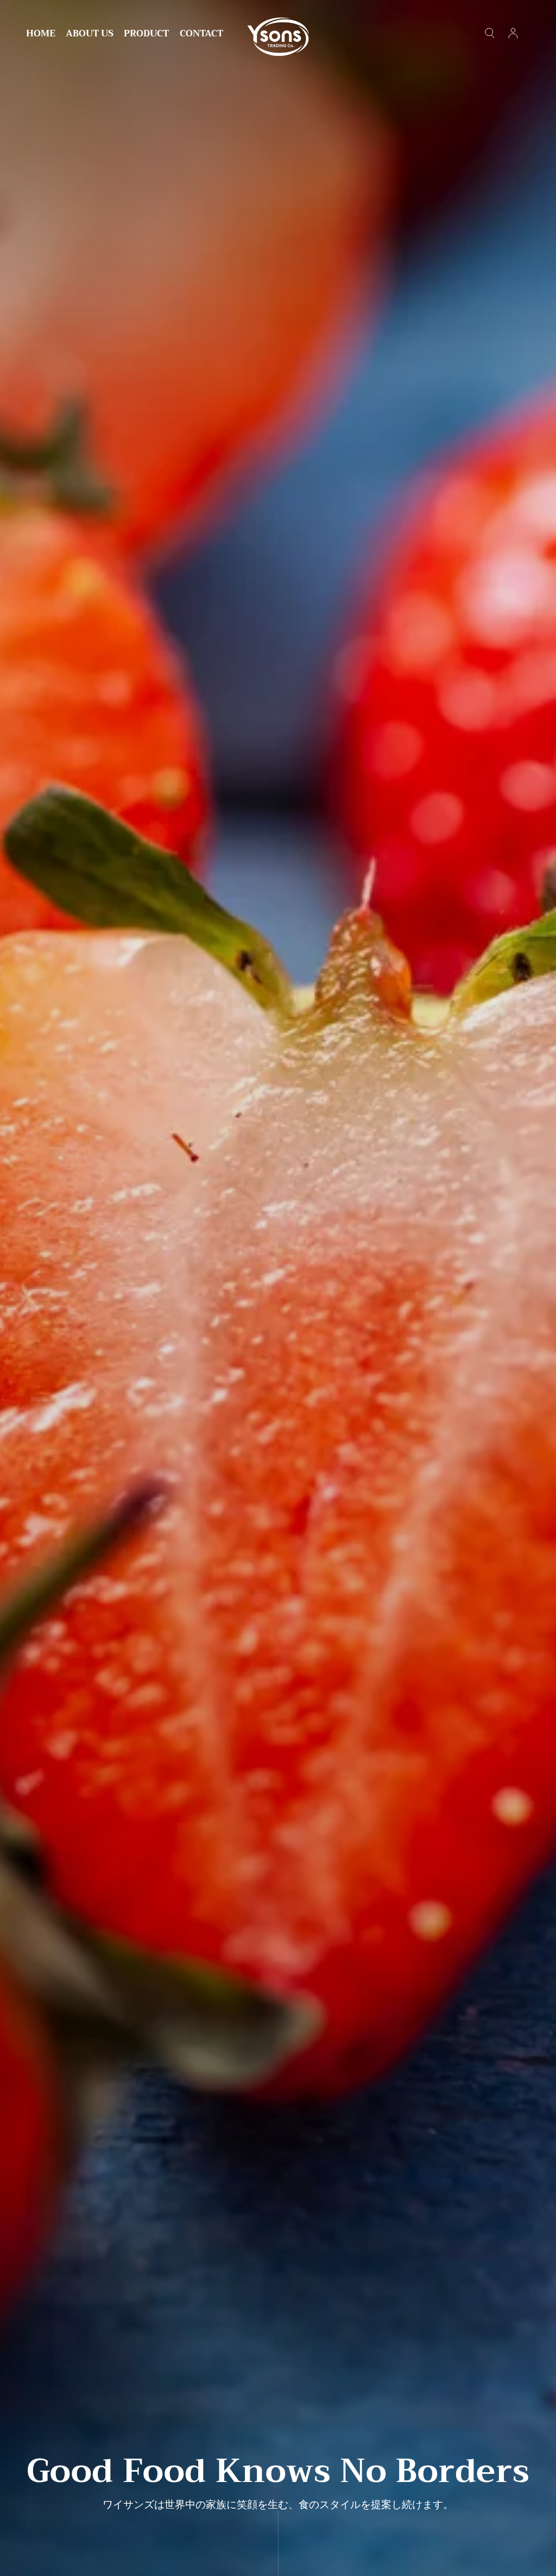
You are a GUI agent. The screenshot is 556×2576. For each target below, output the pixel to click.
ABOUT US (90, 35)
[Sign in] (513, 33)
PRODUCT (146, 35)
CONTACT (201, 35)
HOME (41, 35)
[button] (490, 33)
